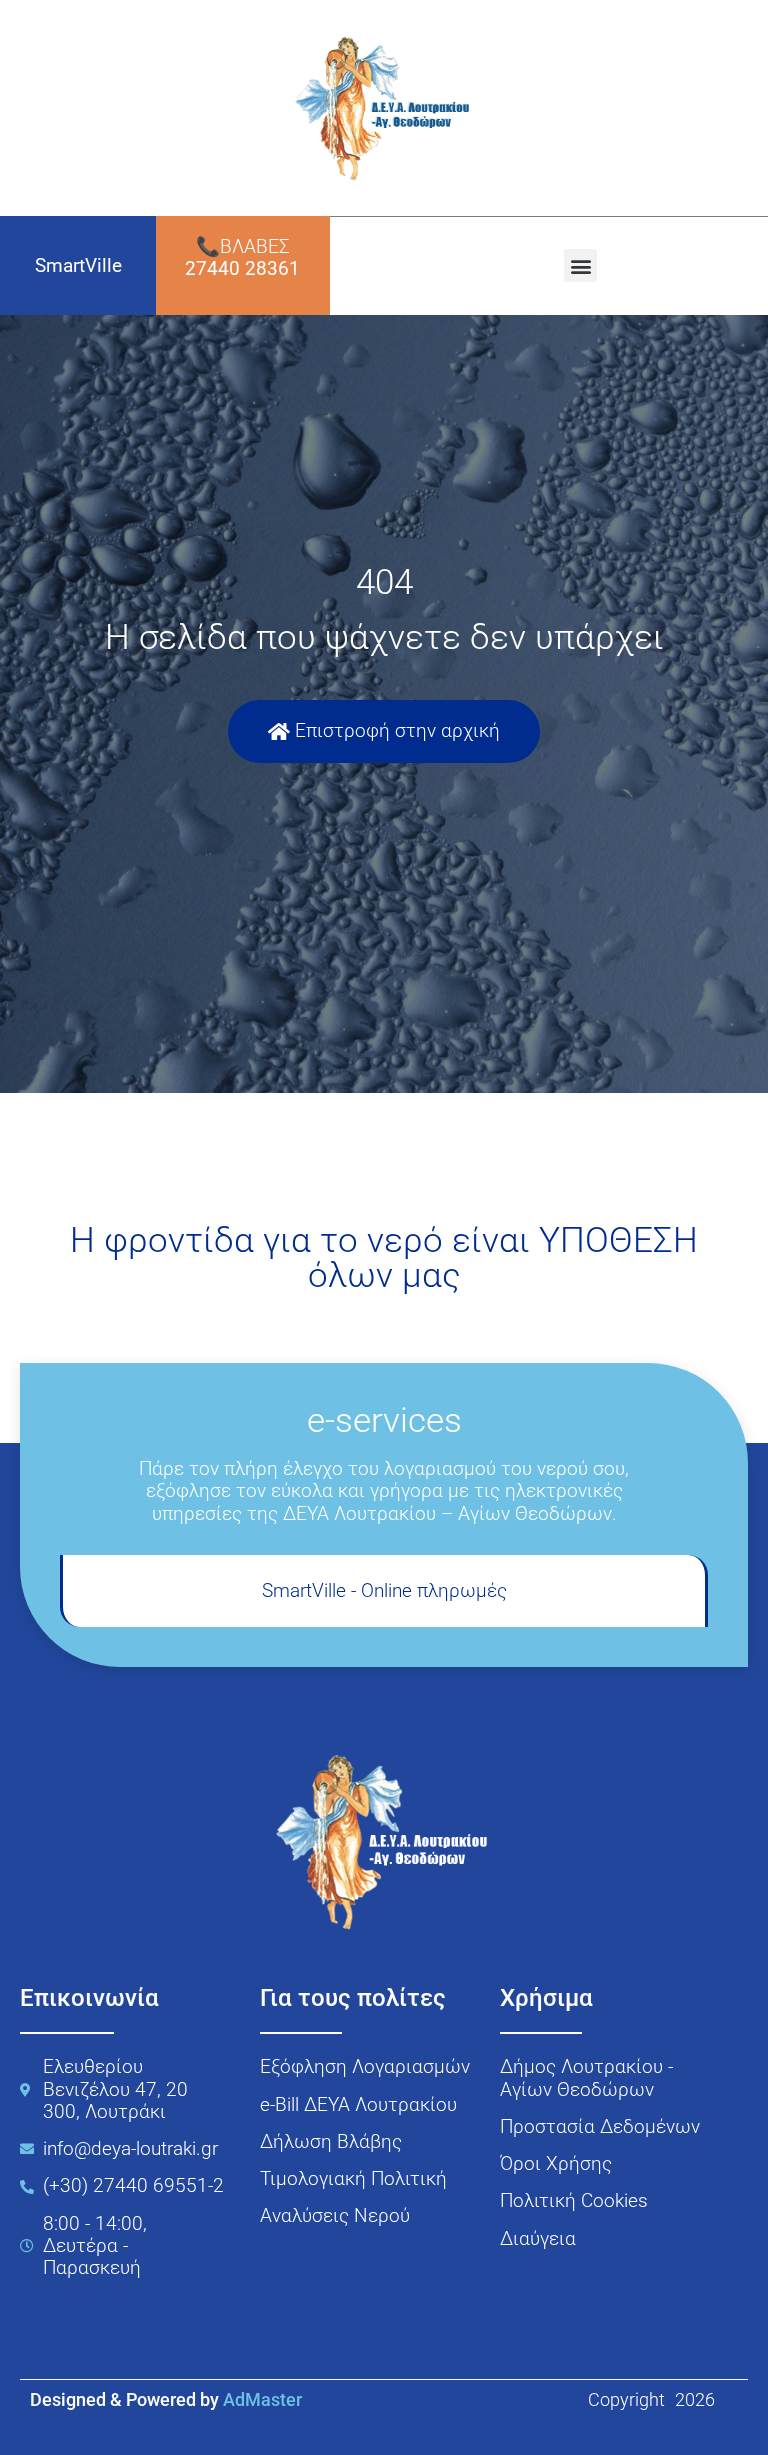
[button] (580, 265)
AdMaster (262, 2400)
